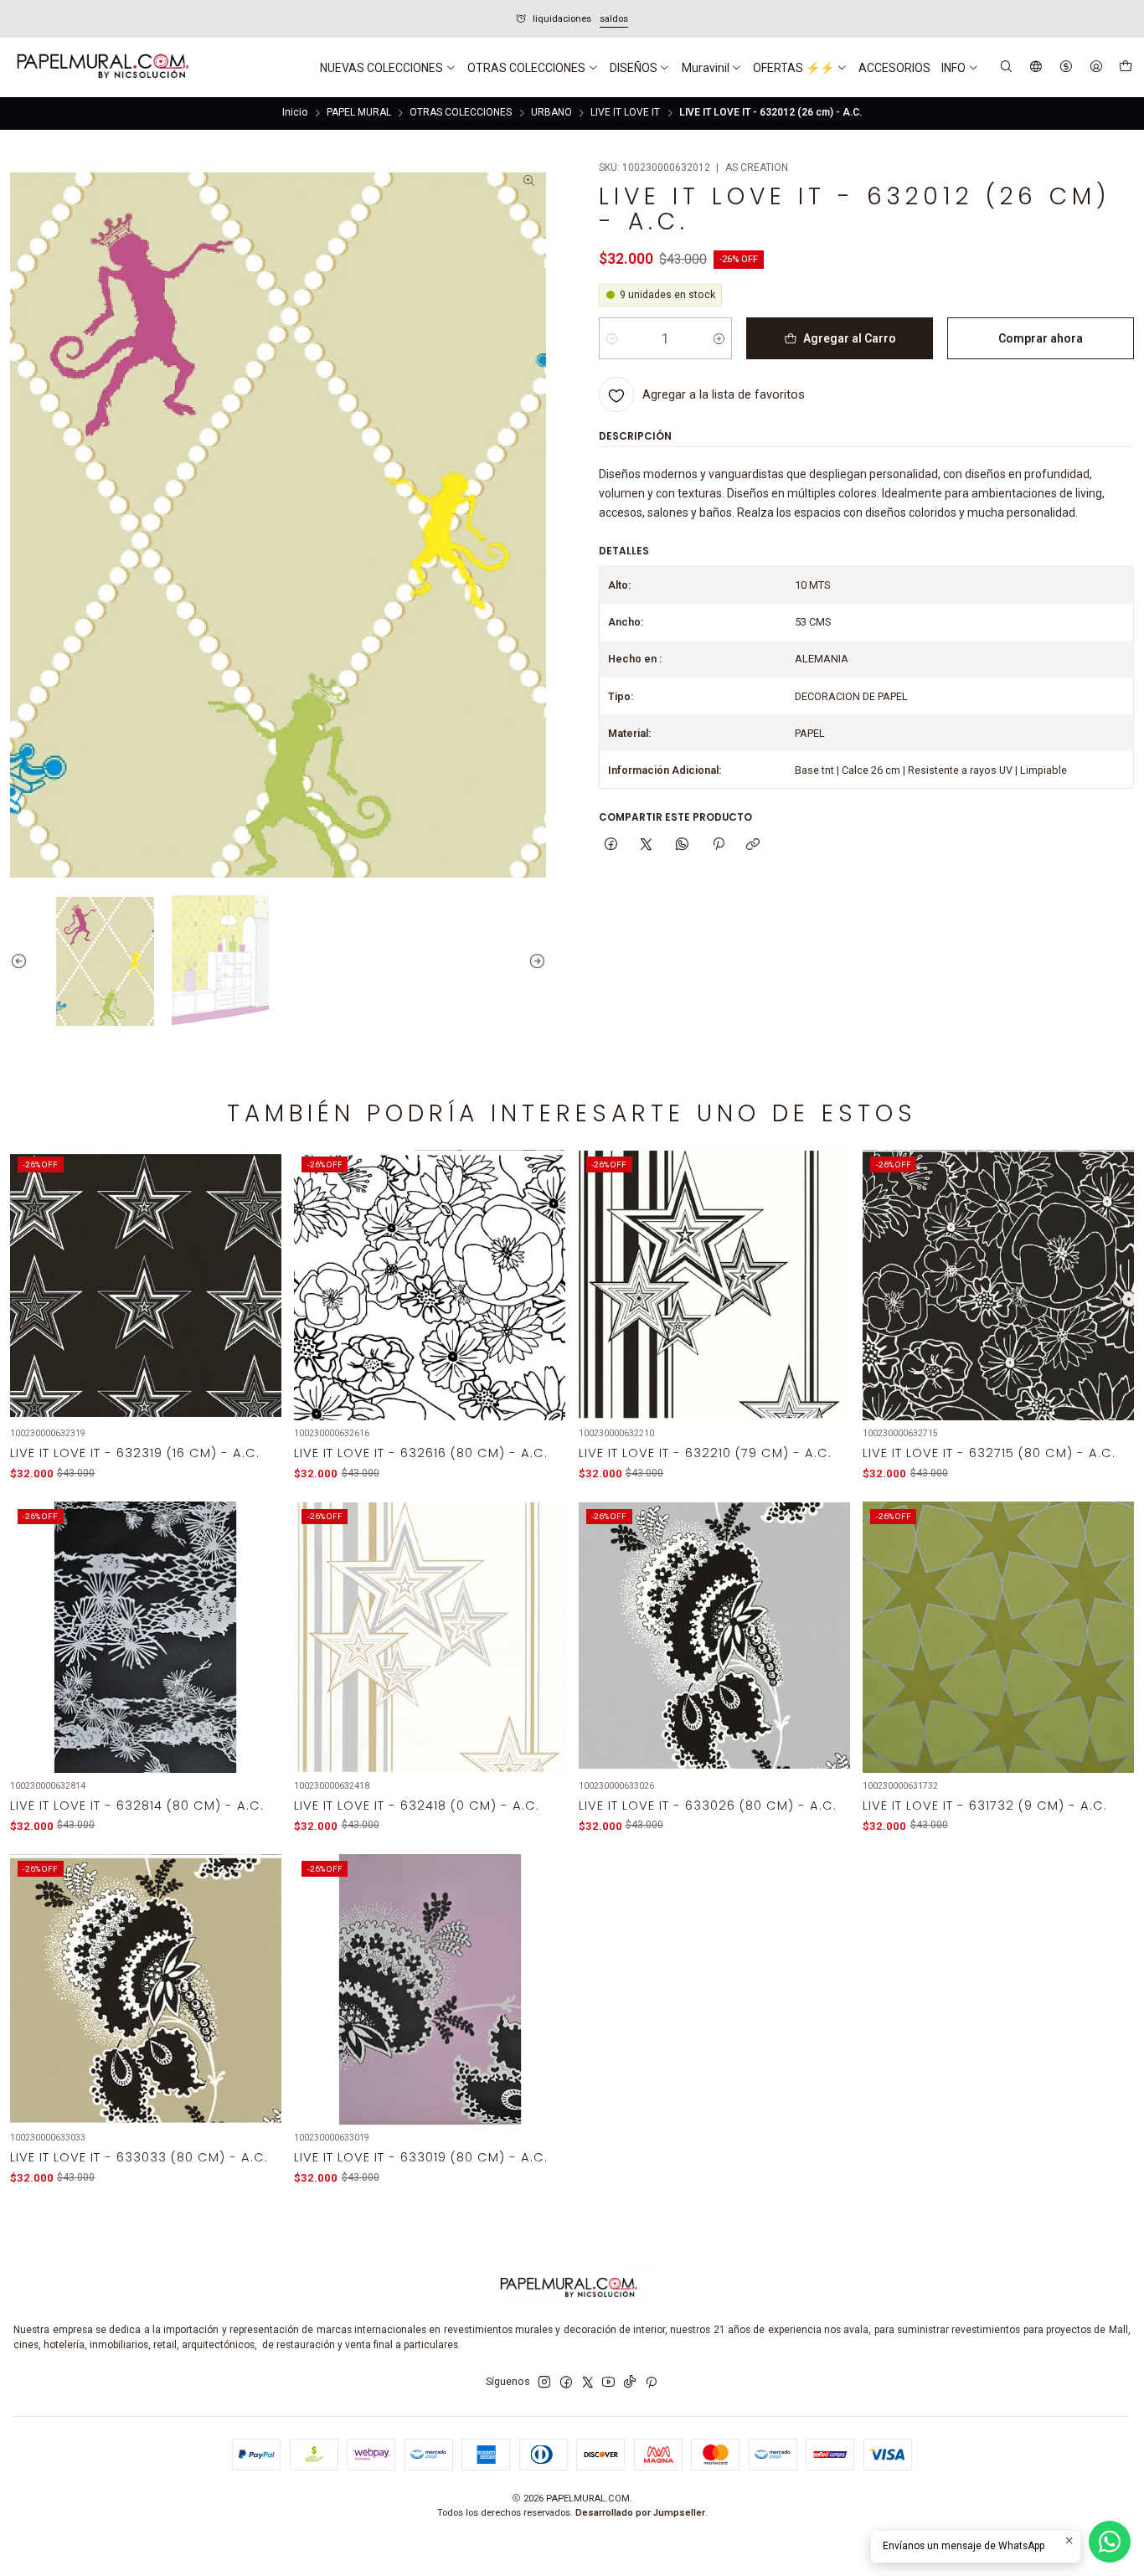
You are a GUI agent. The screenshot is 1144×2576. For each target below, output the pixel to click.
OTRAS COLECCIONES (461, 113)
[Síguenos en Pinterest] (651, 2383)
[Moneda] (1066, 67)
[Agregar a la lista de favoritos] (259, 1267)
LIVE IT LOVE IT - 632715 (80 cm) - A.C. (989, 1453)
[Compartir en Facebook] (611, 845)
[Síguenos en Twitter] (588, 2383)
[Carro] (1125, 68)
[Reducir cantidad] (612, 338)
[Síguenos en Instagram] (544, 2383)
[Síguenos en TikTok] (630, 2383)
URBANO (551, 113)
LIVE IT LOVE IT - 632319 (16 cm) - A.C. (135, 1453)
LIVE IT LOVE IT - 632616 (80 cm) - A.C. (421, 1453)
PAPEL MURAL (359, 113)
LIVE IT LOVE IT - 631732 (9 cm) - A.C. (985, 1806)
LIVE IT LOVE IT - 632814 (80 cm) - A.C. (137, 1806)
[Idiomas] (1036, 67)
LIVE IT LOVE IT (625, 113)
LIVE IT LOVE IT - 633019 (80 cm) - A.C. (421, 2157)
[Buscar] (1007, 67)
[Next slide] (533, 960)
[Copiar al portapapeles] (753, 845)
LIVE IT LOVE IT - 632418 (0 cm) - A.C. (417, 1806)
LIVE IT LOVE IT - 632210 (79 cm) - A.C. (705, 1453)
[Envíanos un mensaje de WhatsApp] (1110, 2542)
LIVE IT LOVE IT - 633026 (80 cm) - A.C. (708, 1806)
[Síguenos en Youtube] (608, 2383)
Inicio (295, 113)
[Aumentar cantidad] (719, 338)
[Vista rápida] (259, 1303)
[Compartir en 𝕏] (647, 845)
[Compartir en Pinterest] (718, 845)
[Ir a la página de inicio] (101, 68)
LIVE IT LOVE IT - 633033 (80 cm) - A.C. (139, 2157)
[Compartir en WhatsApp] (683, 845)
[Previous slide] (23, 960)
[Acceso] (1096, 67)
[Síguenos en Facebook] (566, 2383)
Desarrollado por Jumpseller (640, 2513)
